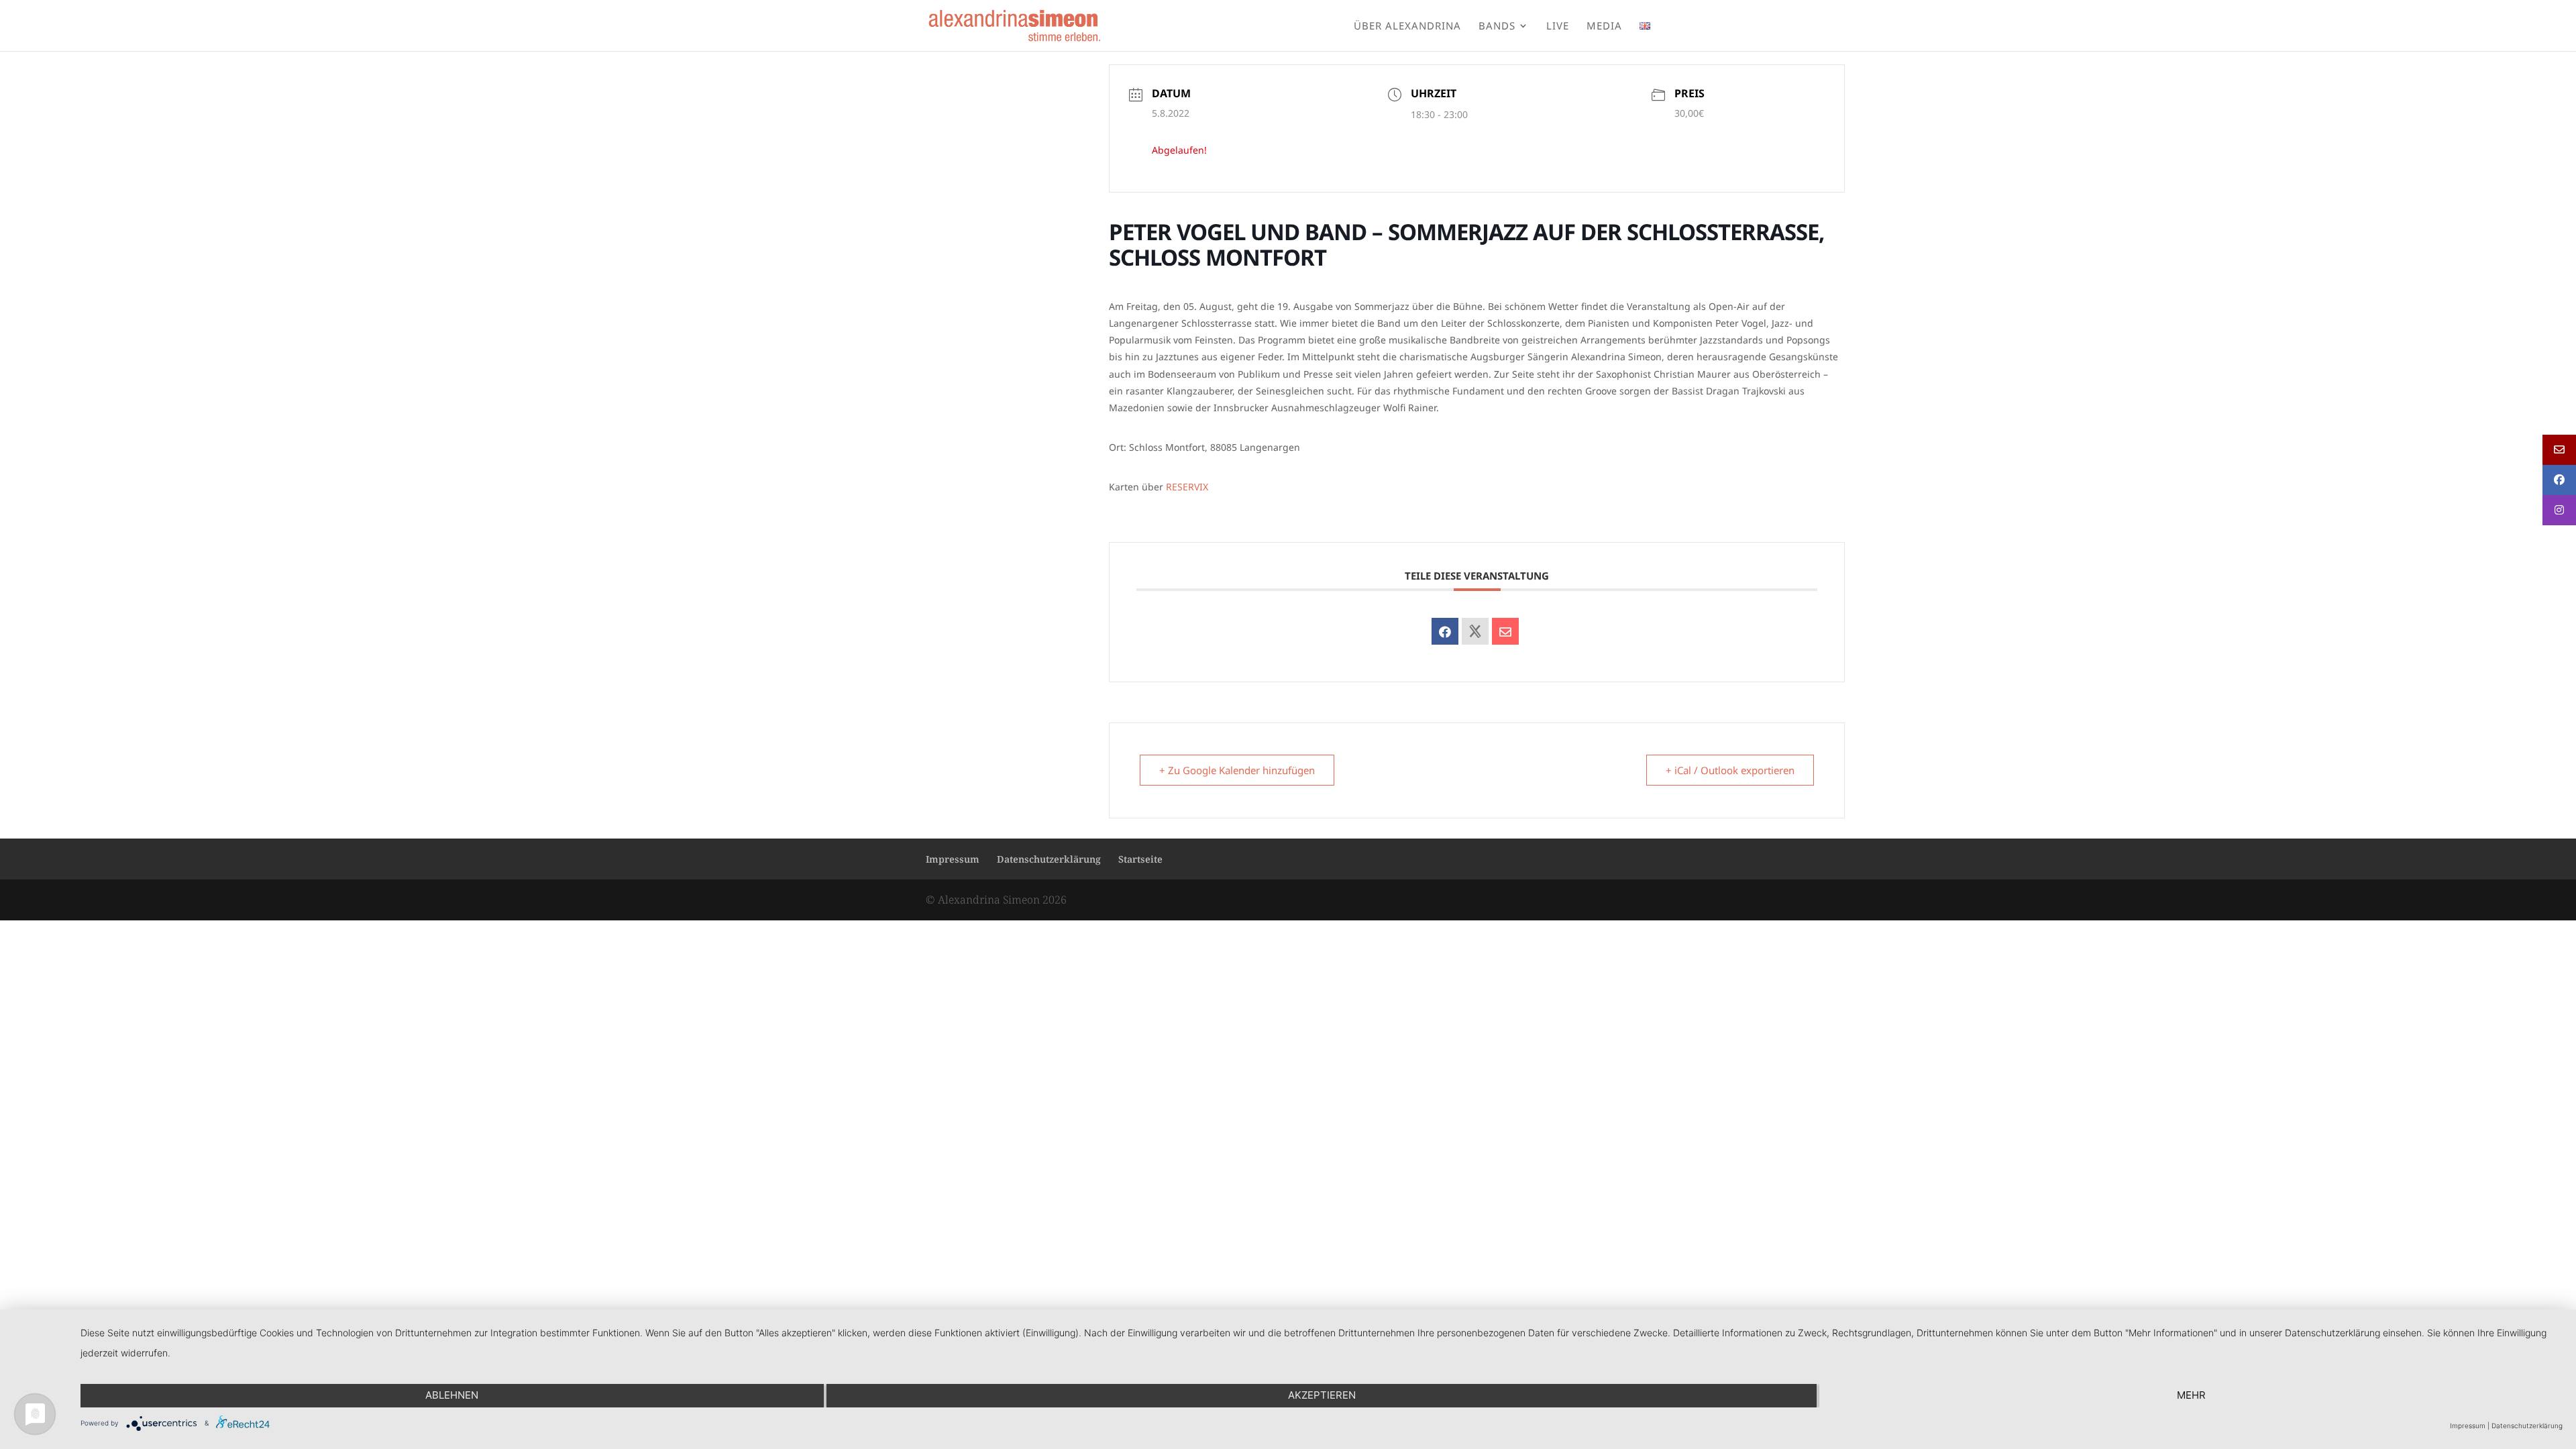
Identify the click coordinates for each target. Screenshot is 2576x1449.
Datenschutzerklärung (1049, 859)
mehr (2191, 1395)
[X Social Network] (1475, 631)
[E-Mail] (1505, 631)
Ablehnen (452, 1395)
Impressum (953, 859)
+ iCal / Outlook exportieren (1730, 770)
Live (1558, 26)
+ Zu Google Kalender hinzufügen (1237, 770)
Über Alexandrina (1407, 26)
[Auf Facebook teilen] (1445, 631)
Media (1604, 26)
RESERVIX (1187, 487)
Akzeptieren (1322, 1395)
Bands (1497, 26)
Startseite (1140, 859)
